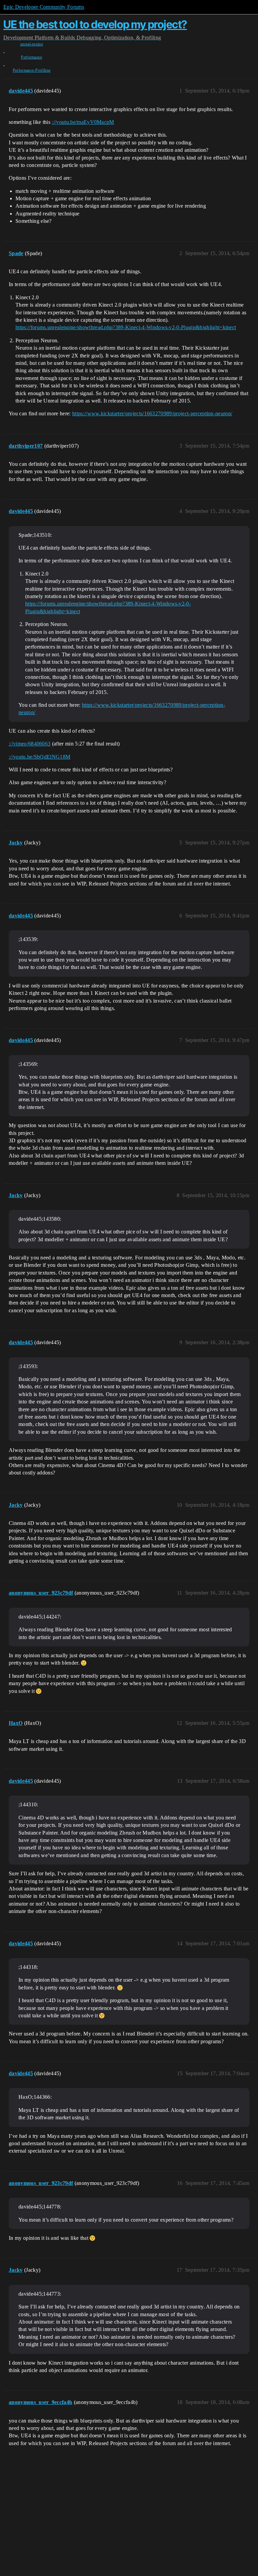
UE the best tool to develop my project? (95, 24)
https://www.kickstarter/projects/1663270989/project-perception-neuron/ (152, 413)
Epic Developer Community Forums (44, 7)
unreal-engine (32, 44)
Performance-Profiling (32, 70)
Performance (32, 57)
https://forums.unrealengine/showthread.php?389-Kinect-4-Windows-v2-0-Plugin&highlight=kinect (126, 327)
